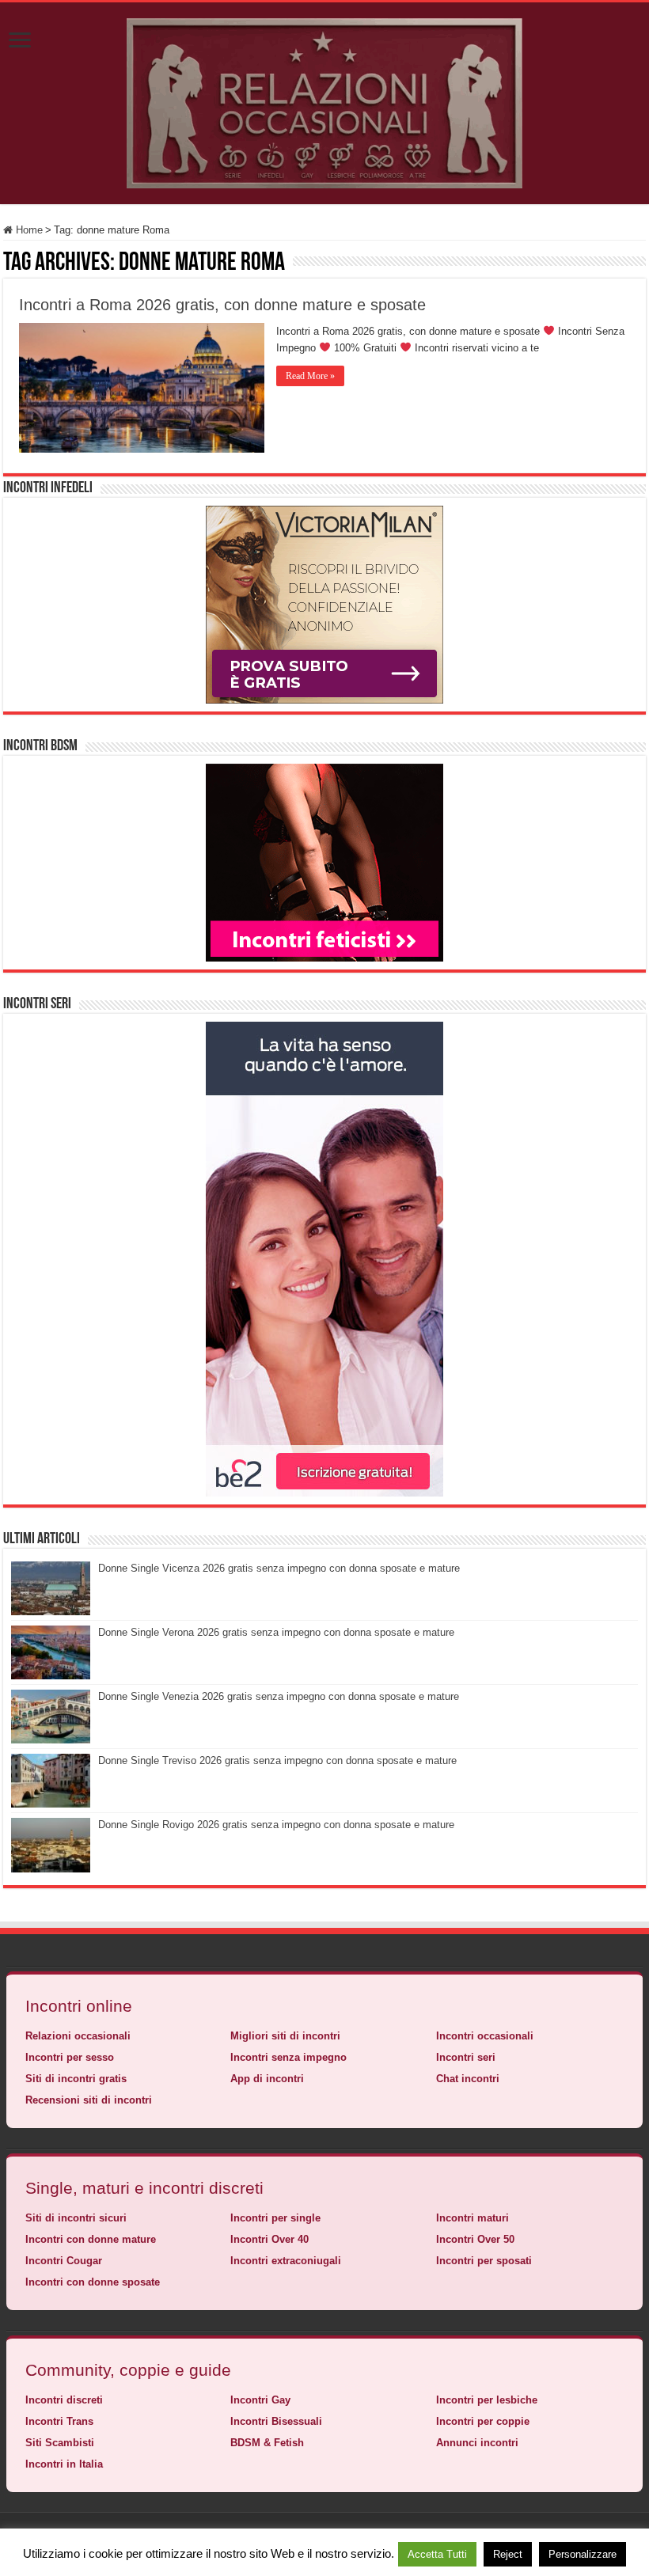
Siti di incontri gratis (76, 2079)
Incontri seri (466, 2057)
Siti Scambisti (60, 2443)
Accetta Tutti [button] (437, 2554)
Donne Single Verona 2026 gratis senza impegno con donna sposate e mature (276, 1632)
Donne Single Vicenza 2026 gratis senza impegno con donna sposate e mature (279, 1568)
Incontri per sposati (484, 2261)
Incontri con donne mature (91, 2239)
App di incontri (267, 2079)
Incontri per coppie (483, 2421)
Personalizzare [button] (583, 2554)
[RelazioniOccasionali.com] (324, 101)
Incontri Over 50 (475, 2239)
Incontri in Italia (64, 2464)
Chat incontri (468, 2079)
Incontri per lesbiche (487, 2400)
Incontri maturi (473, 2218)
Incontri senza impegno (288, 2057)
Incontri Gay (260, 2400)
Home (28, 230)
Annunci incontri (477, 2443)
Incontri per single (275, 2218)
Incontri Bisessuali (276, 2421)
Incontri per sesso (70, 2057)
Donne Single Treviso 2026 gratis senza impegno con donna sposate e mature (277, 1760)
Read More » (310, 376)
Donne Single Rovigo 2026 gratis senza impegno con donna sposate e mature (276, 1825)
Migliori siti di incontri (285, 2036)
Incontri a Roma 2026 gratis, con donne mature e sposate (222, 305)
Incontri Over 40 (269, 2239)
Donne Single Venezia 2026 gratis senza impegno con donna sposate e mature (279, 1696)
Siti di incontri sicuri (76, 2218)
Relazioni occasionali (78, 2036)
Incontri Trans (59, 2421)
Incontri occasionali (485, 2036)
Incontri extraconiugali (286, 2261)
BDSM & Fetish (267, 2443)
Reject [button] (508, 2554)
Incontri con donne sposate (93, 2282)
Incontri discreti (64, 2400)
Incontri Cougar (64, 2261)
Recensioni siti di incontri (89, 2100)
